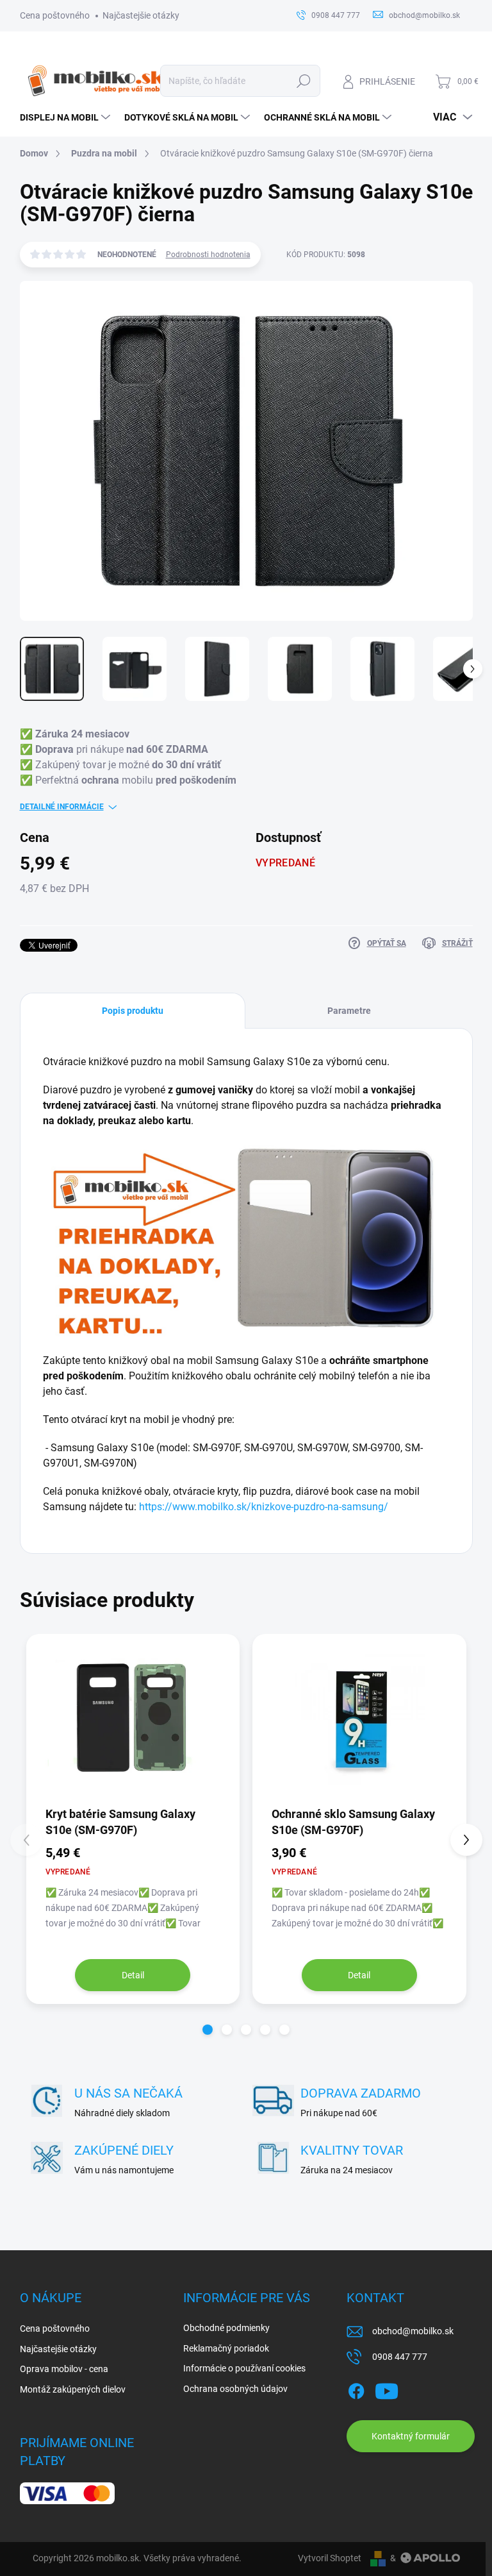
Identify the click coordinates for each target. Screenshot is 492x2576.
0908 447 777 (400, 2357)
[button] (208, 2030)
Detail (133, 1975)
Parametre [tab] (349, 1011)
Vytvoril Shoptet (330, 2558)
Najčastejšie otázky (141, 15)
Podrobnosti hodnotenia (208, 255)
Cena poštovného (55, 15)
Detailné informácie (62, 807)
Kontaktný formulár (411, 2436)
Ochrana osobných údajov (235, 2389)
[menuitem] (66, 117)
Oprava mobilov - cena (64, 2369)
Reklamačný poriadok (226, 2348)
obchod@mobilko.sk (413, 2331)
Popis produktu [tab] (133, 1011)
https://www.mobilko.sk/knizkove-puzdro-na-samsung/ (264, 1507)
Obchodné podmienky (226, 2328)
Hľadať (303, 81)
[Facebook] (356, 2389)
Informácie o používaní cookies (244, 2368)
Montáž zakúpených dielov (73, 2389)
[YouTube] (387, 2389)
